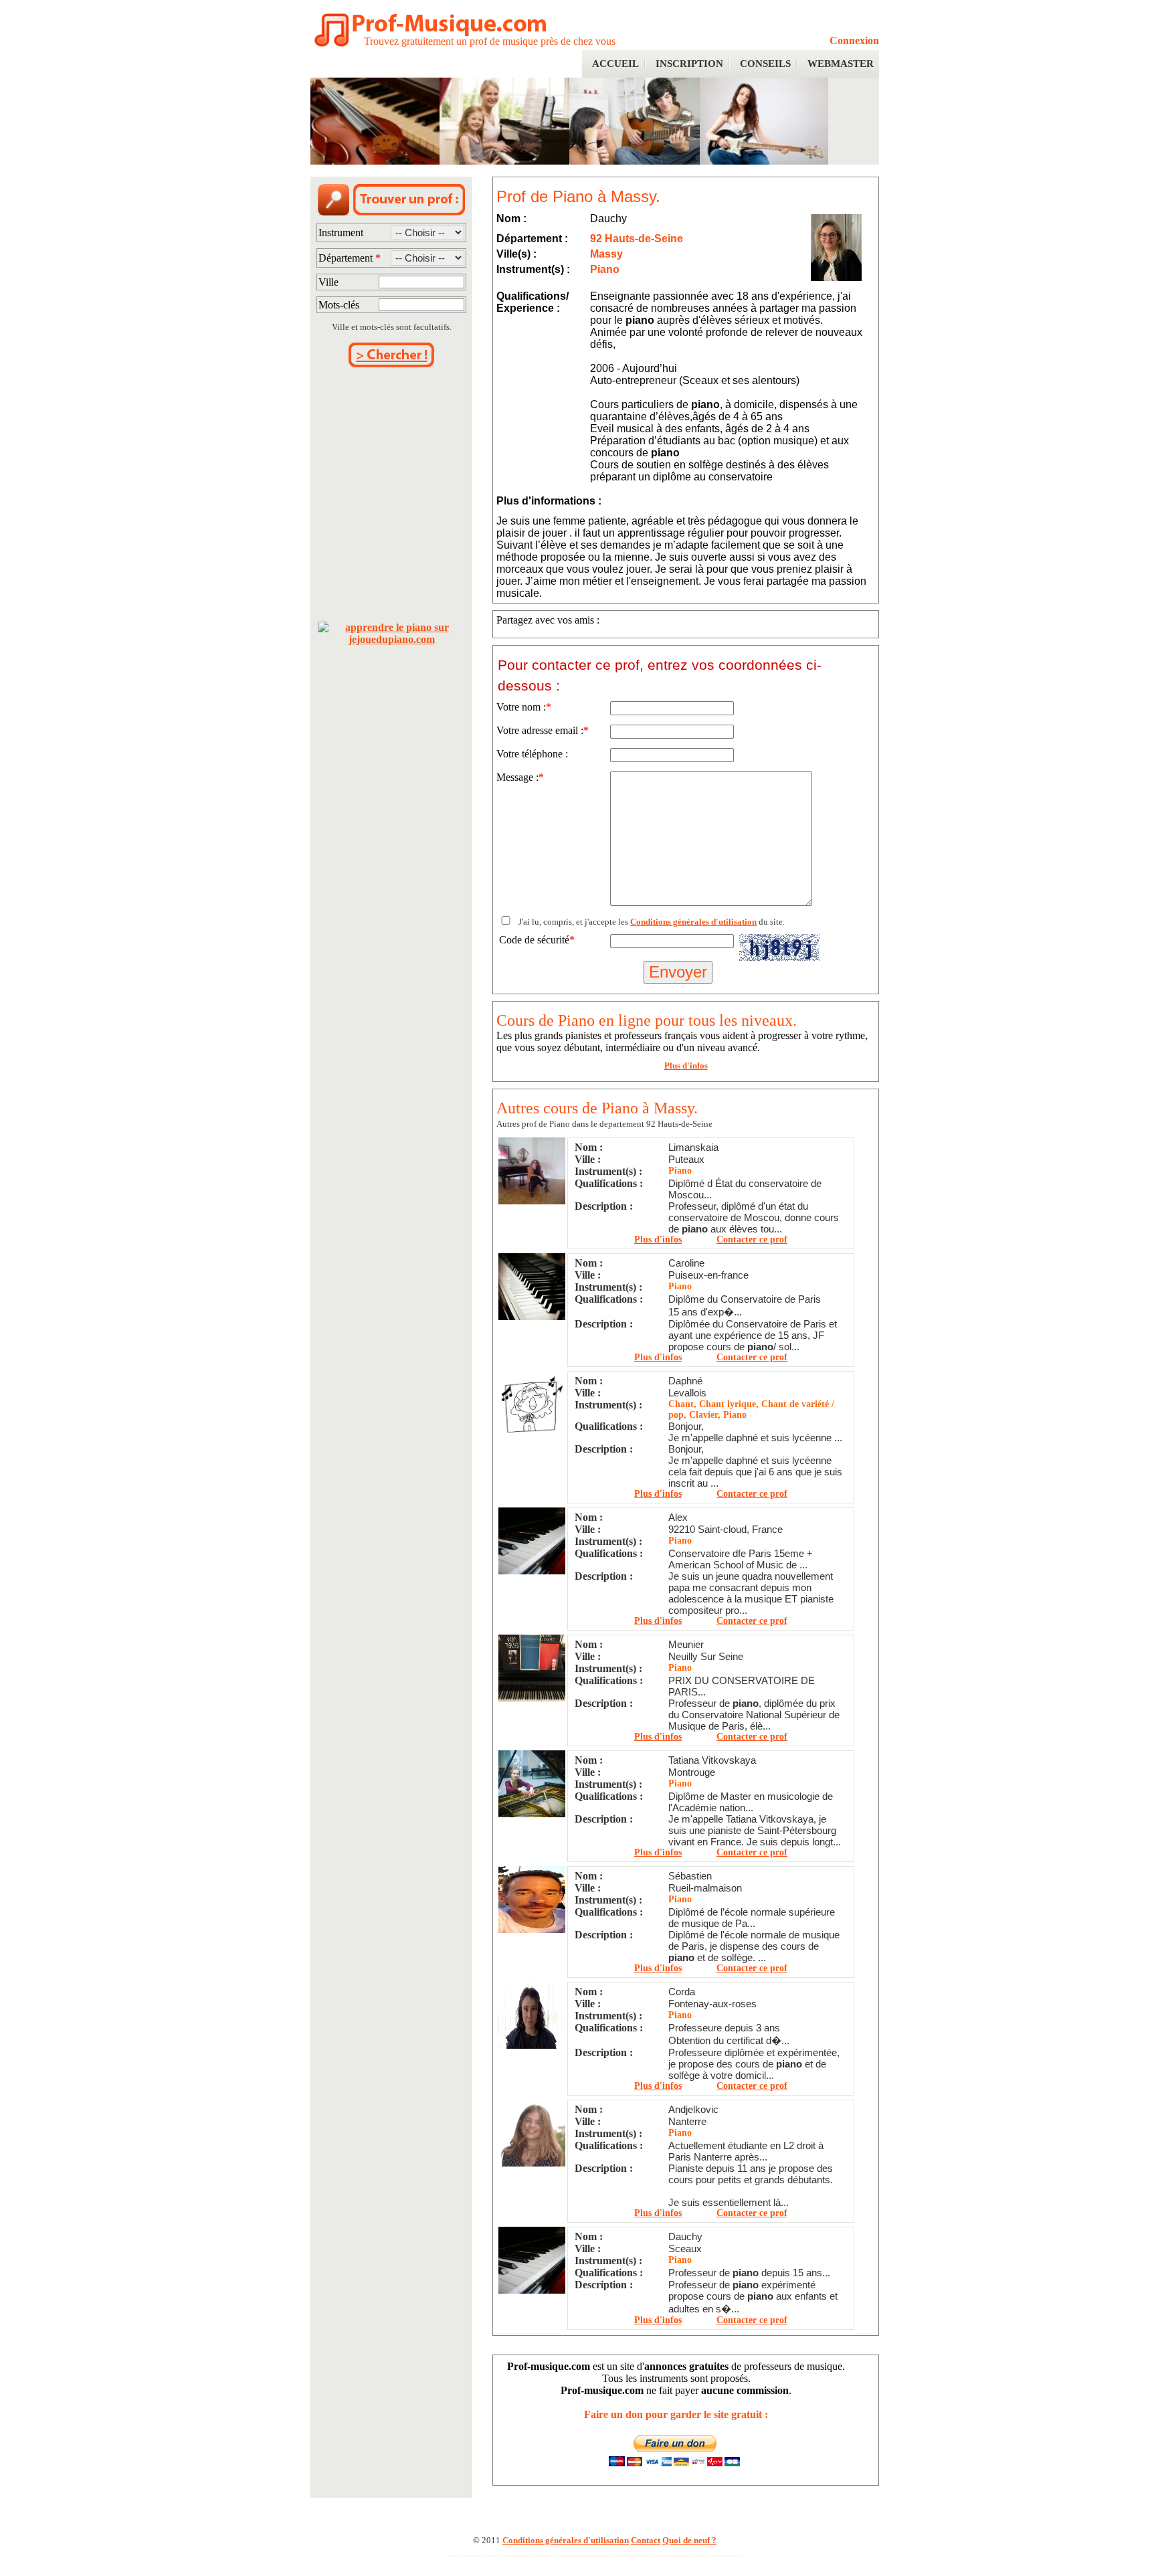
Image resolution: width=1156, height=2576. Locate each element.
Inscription (689, 64)
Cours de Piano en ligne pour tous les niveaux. (647, 1020)
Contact (646, 2540)
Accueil (615, 64)
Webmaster (841, 64)
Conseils (765, 64)
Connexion (854, 40)
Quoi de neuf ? (689, 2540)
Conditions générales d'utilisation (693, 922)
